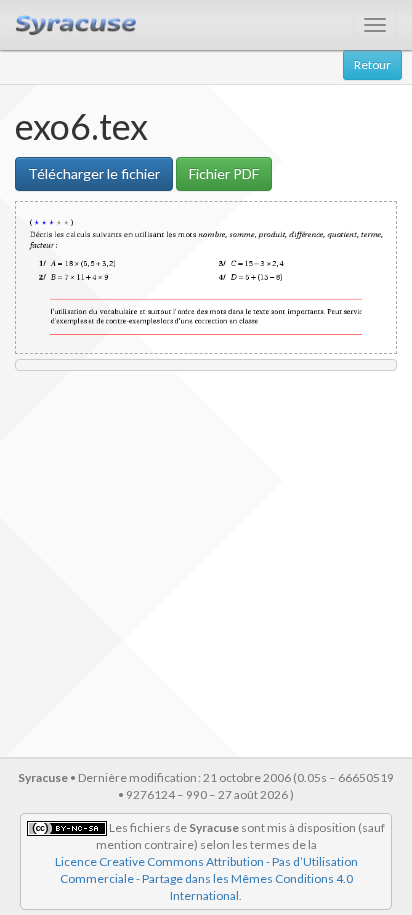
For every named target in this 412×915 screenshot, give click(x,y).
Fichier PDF (224, 173)
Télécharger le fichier (94, 173)
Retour (372, 64)
